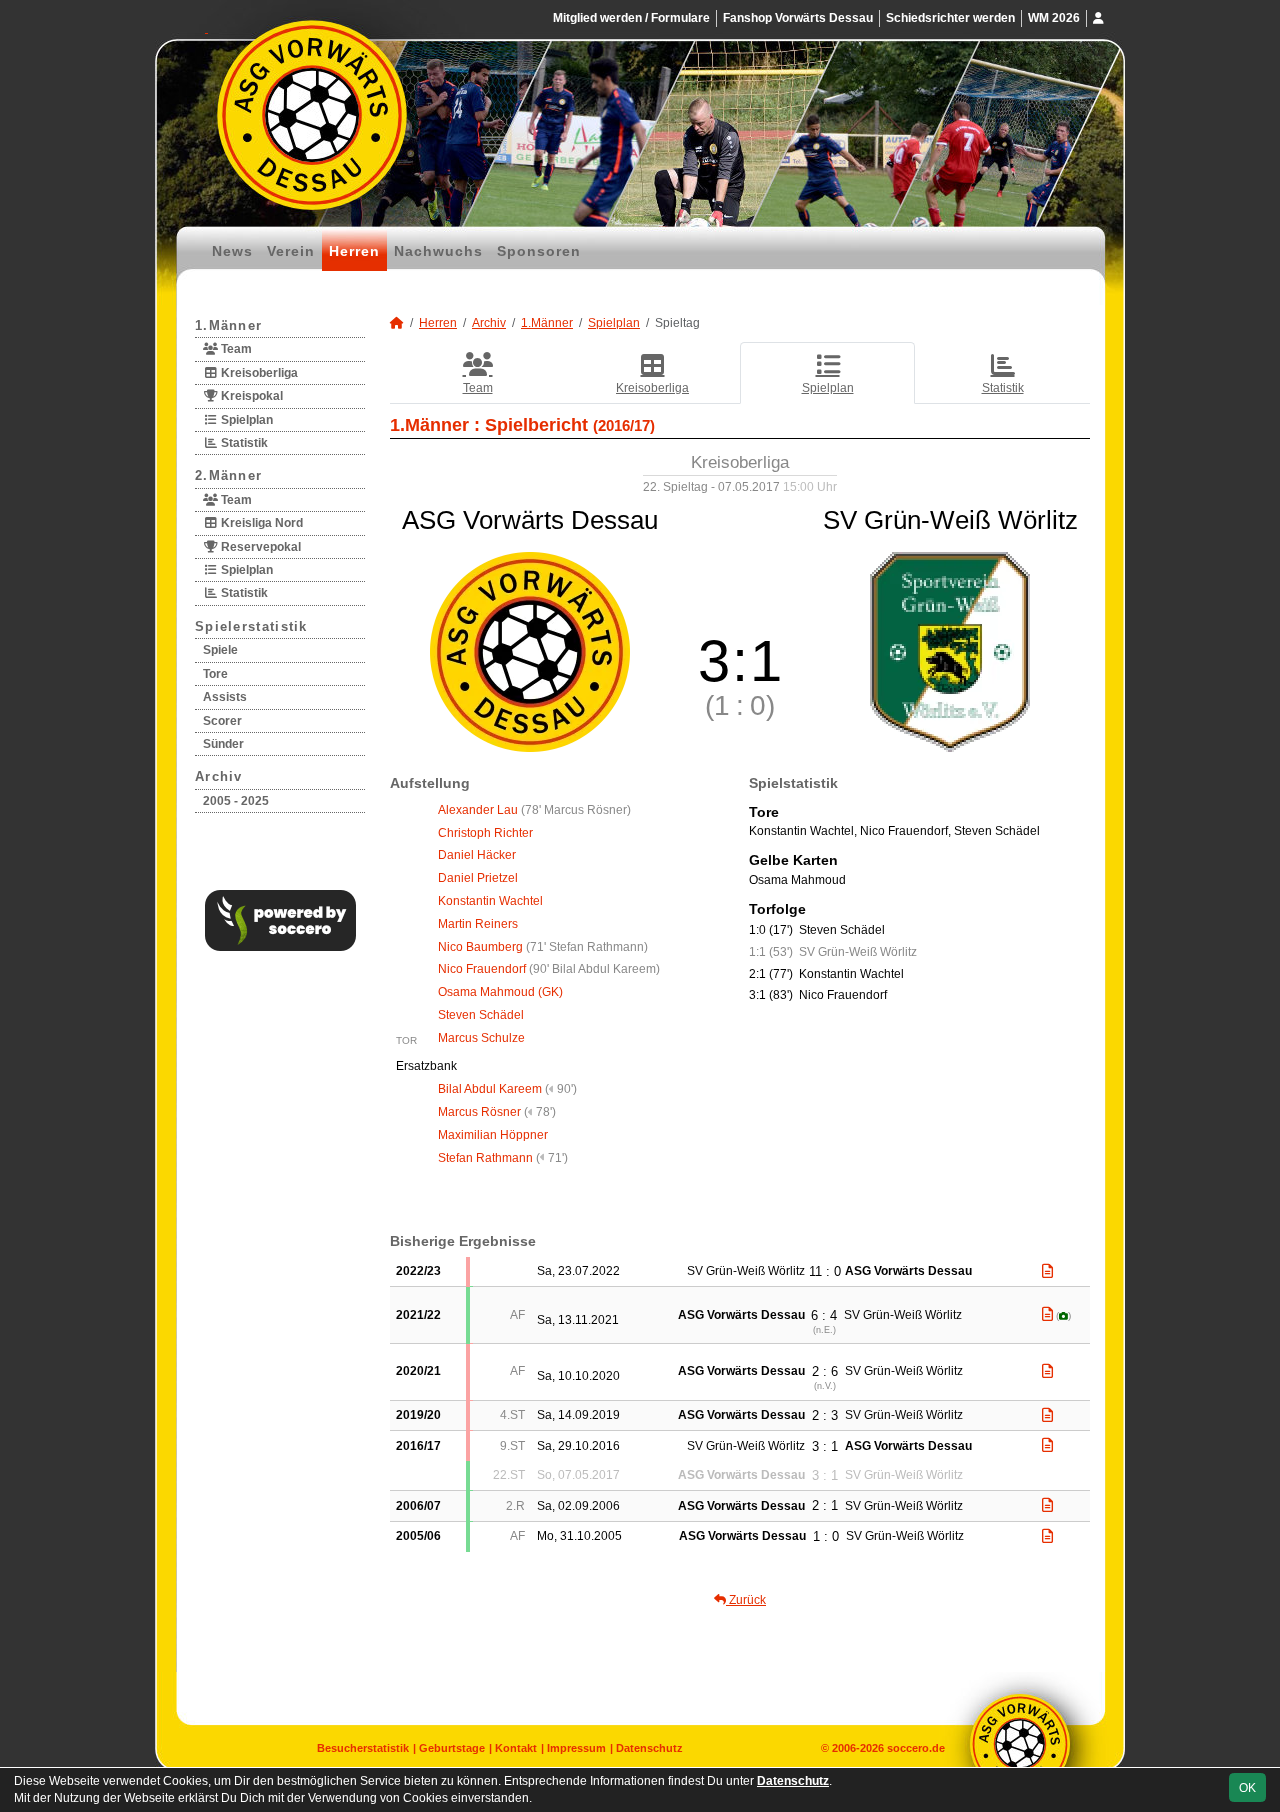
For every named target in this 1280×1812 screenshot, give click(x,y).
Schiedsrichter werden (950, 18)
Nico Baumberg (480, 947)
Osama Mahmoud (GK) (500, 992)
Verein (291, 251)
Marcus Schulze (481, 1038)
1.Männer (228, 325)
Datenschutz (649, 1748)
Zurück (746, 1600)
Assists (225, 697)
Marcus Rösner (479, 1112)
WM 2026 (1054, 18)
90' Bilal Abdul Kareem (594, 969)
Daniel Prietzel (478, 878)
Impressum (576, 1748)
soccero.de (916, 1748)
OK (1247, 1788)
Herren (354, 251)
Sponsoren (539, 251)
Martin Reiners (478, 924)
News (232, 251)
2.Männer (228, 475)
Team (235, 349)
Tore (215, 674)
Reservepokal (259, 547)
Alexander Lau (478, 810)
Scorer (222, 721)
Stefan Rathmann (485, 1158)
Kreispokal (250, 396)
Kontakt (516, 1748)
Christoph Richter (485, 833)
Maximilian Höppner (493, 1135)
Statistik (243, 443)
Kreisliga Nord (260, 523)
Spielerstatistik (251, 626)
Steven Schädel (481, 1015)
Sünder (223, 744)
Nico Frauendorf (482, 969)
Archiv (219, 776)
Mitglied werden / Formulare (631, 18)
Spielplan (245, 420)
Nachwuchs (438, 251)
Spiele (220, 650)
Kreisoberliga (258, 373)
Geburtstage (452, 1748)
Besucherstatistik (363, 1748)
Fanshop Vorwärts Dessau (798, 18)
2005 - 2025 (236, 801)
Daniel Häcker (477, 855)
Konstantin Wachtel (490, 901)
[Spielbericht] (1047, 1271)
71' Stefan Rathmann (587, 947)
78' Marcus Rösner (576, 810)
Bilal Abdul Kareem (490, 1089)
